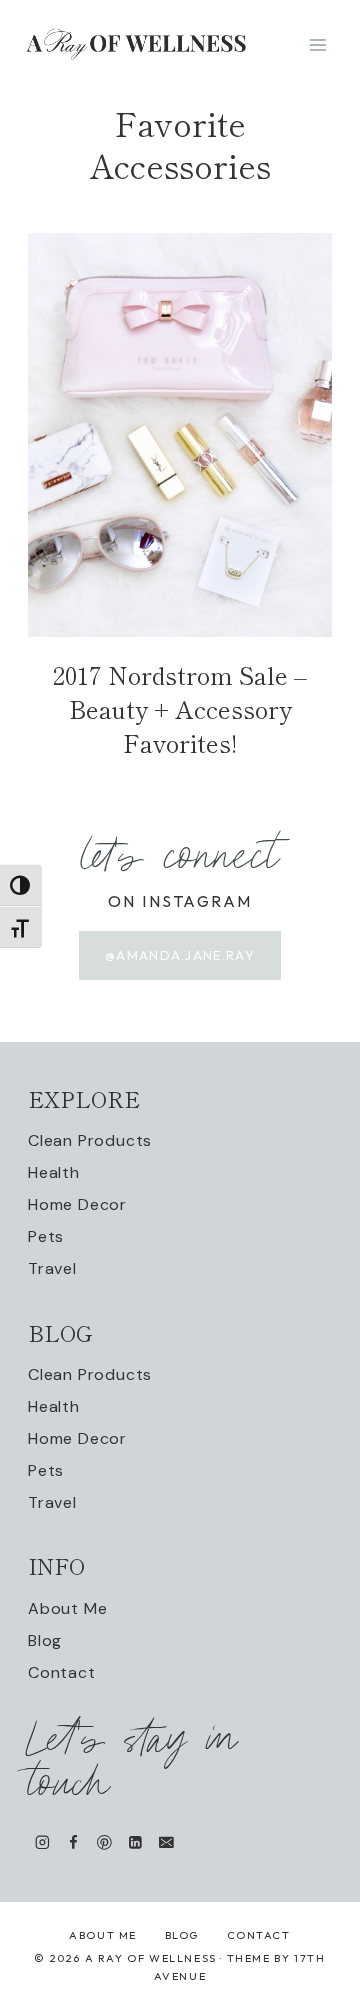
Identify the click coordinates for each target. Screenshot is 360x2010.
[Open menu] (317, 44)
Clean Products (90, 1140)
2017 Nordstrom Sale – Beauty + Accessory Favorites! (180, 708)
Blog (45, 1640)
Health (54, 1172)
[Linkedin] (135, 1842)
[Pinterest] (104, 1842)
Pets (46, 1236)
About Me (67, 1608)
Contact (62, 1672)
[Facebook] (73, 1842)
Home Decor (77, 1204)
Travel (52, 1268)
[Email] (166, 1842)
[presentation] (180, 435)
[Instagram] (42, 1842)
